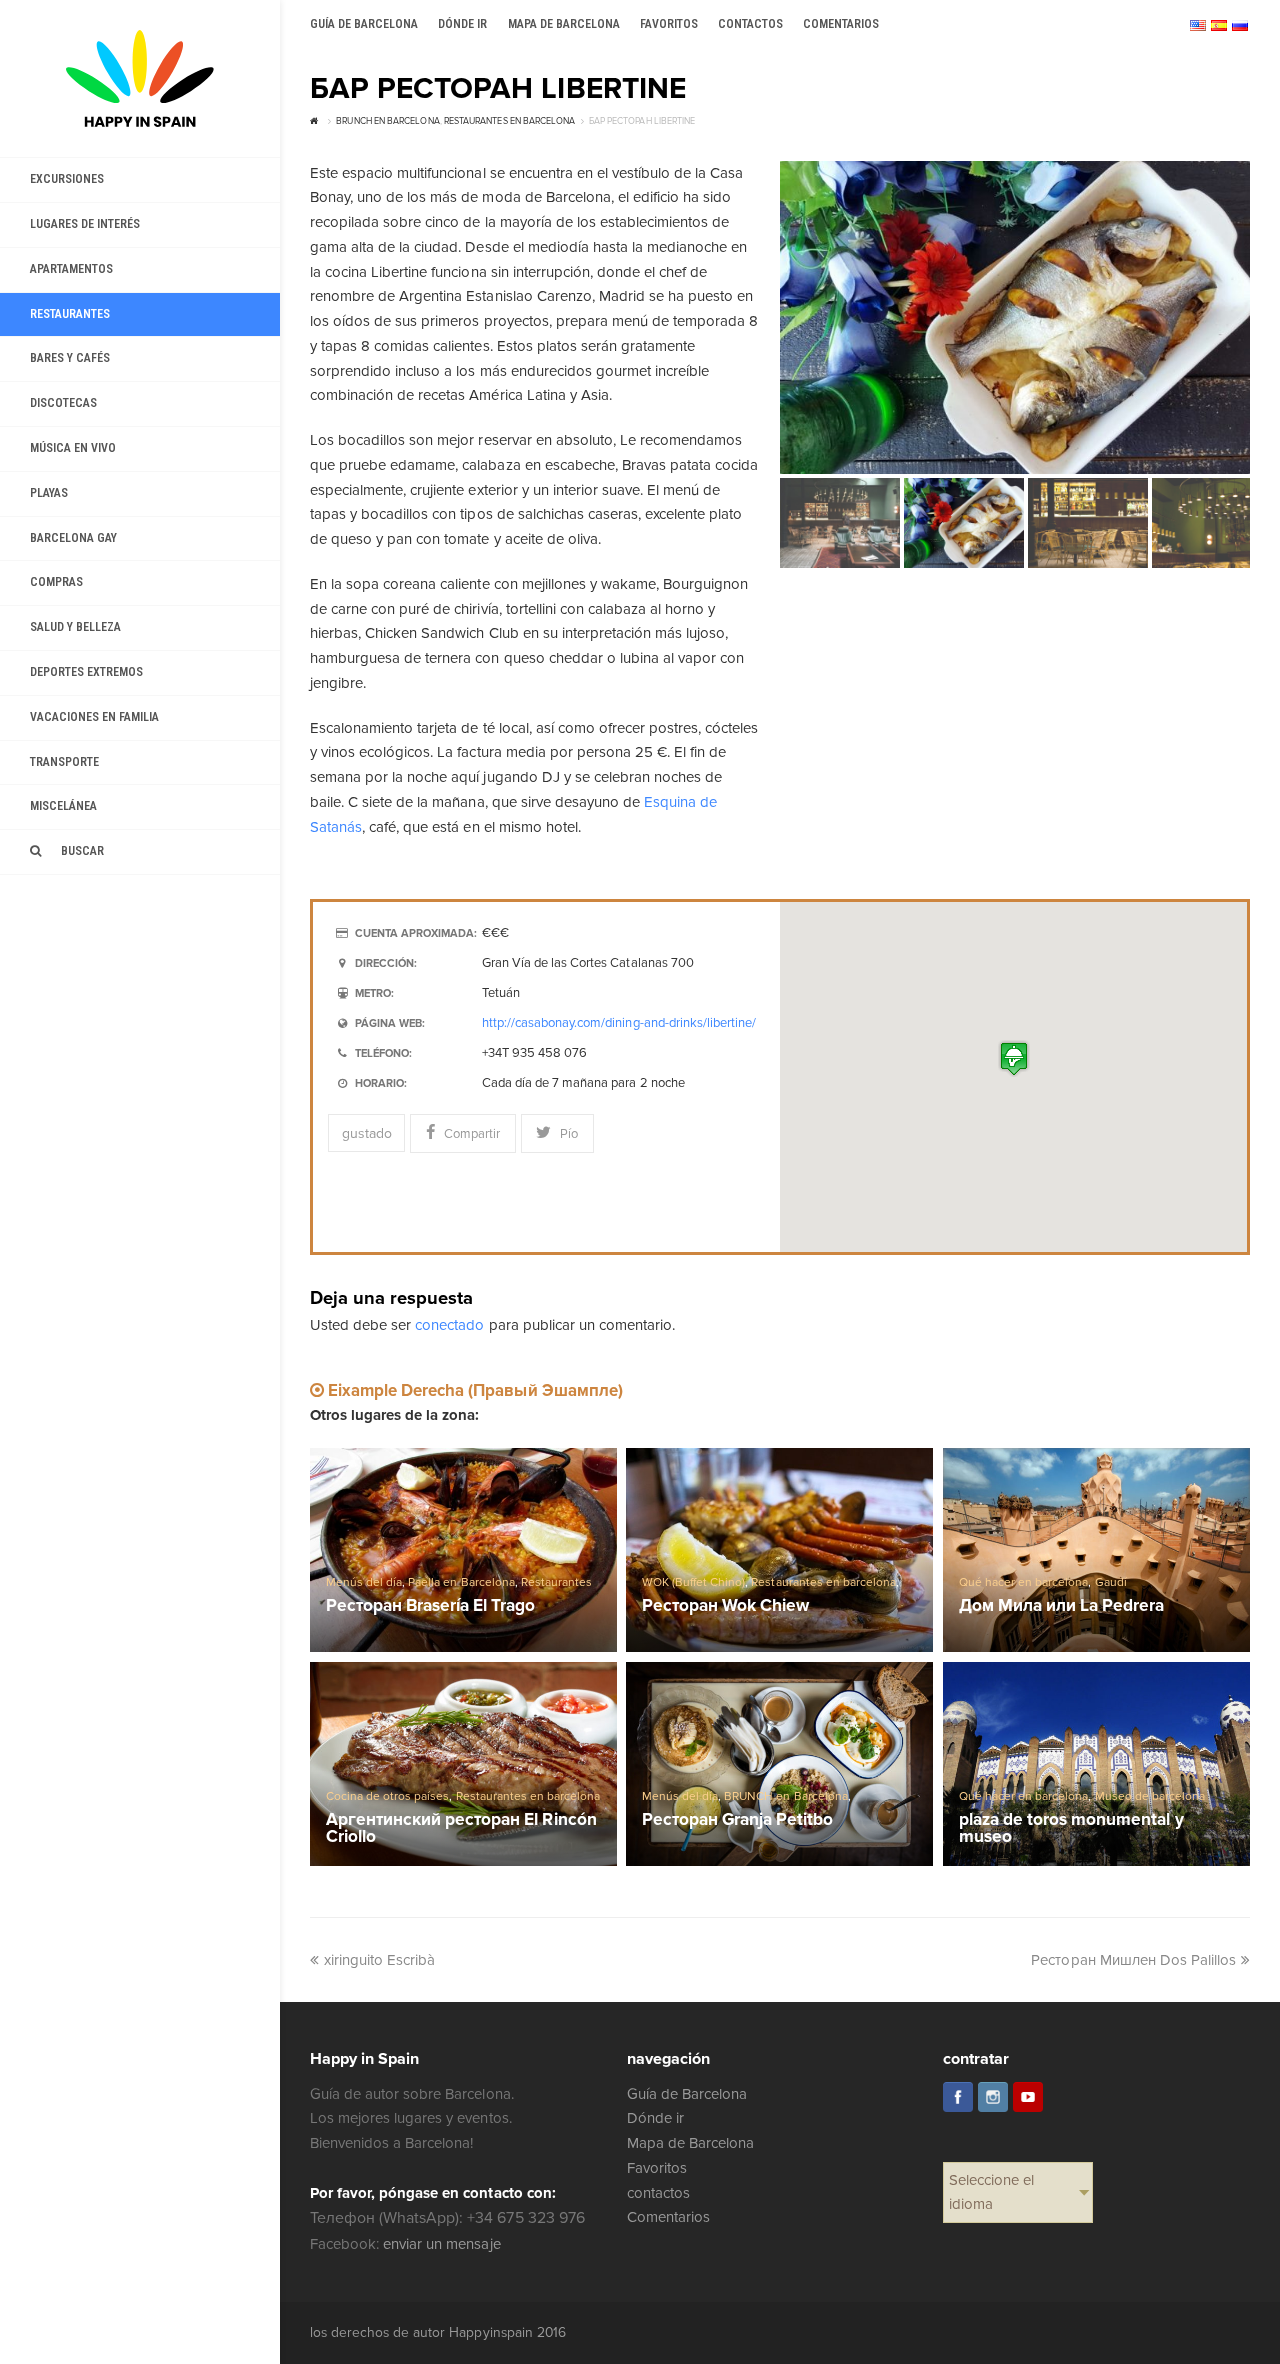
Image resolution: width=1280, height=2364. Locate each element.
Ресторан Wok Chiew (725, 1606)
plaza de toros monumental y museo (1071, 1828)
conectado (449, 1325)
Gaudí (1111, 1582)
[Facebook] (958, 2097)
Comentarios (668, 2217)
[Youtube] (1028, 2097)
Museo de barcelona (1150, 1796)
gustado (367, 1133)
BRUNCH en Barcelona (785, 1796)
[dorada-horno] (1015, 317)
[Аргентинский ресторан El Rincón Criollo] (463, 1764)
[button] (1014, 1058)
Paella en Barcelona (461, 1582)
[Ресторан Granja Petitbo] (779, 1764)
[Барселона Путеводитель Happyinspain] (140, 78)
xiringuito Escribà (379, 1960)
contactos (658, 2193)
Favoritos (657, 2168)
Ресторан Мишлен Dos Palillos (1133, 1960)
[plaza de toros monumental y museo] (1096, 1764)
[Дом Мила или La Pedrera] (1096, 1550)
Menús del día (364, 1582)
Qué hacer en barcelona (1023, 1582)
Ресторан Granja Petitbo (737, 1820)
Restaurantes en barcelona (823, 1582)
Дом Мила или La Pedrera (1061, 1606)
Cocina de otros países (387, 1796)
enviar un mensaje (441, 2244)
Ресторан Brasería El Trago (431, 1606)
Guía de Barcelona (687, 2094)
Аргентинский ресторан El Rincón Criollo (461, 1828)
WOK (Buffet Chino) (693, 1582)
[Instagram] (993, 2097)
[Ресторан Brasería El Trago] (463, 1550)
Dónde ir (655, 2118)
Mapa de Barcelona (690, 2143)
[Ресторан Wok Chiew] (779, 1550)
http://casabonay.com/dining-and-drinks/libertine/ (619, 1023)
